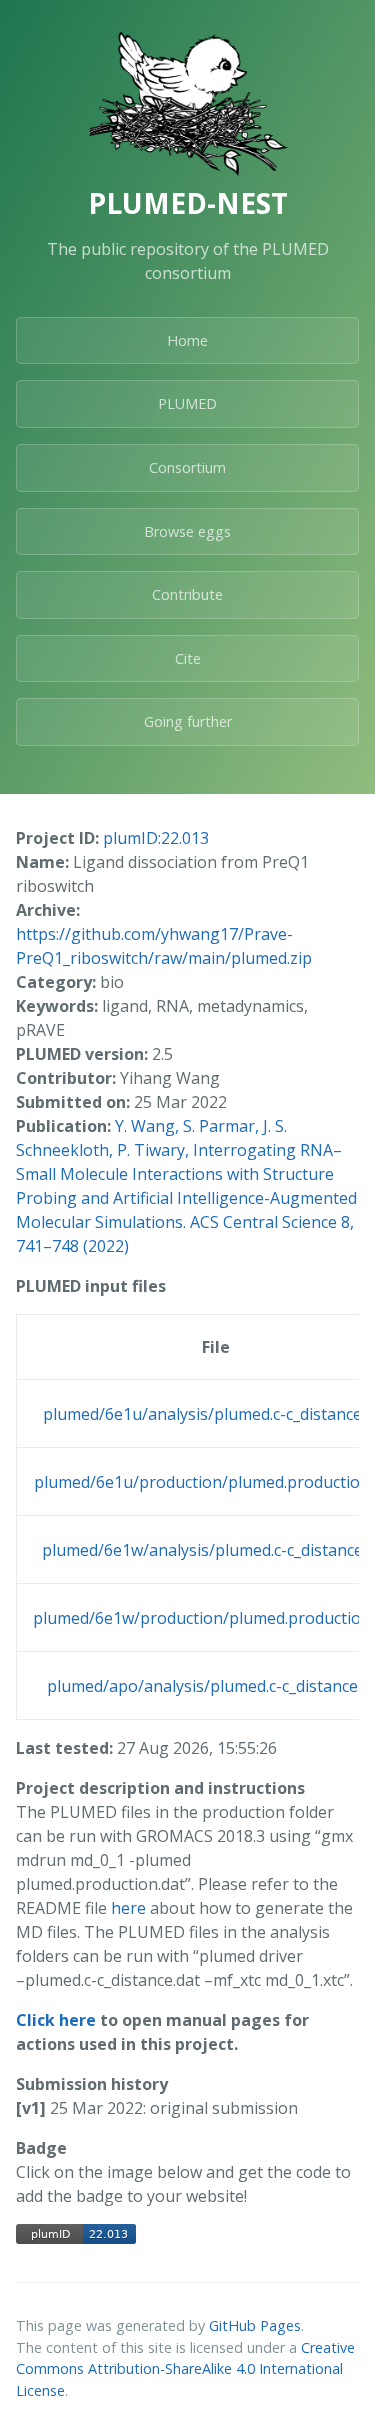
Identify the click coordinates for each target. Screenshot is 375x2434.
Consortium (187, 467)
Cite (188, 658)
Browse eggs (187, 531)
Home (187, 340)
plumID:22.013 (156, 838)
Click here (56, 2020)
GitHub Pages (255, 2325)
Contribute (187, 594)
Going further (188, 721)
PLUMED (187, 403)
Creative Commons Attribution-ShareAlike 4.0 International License (185, 2369)
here (128, 1908)
